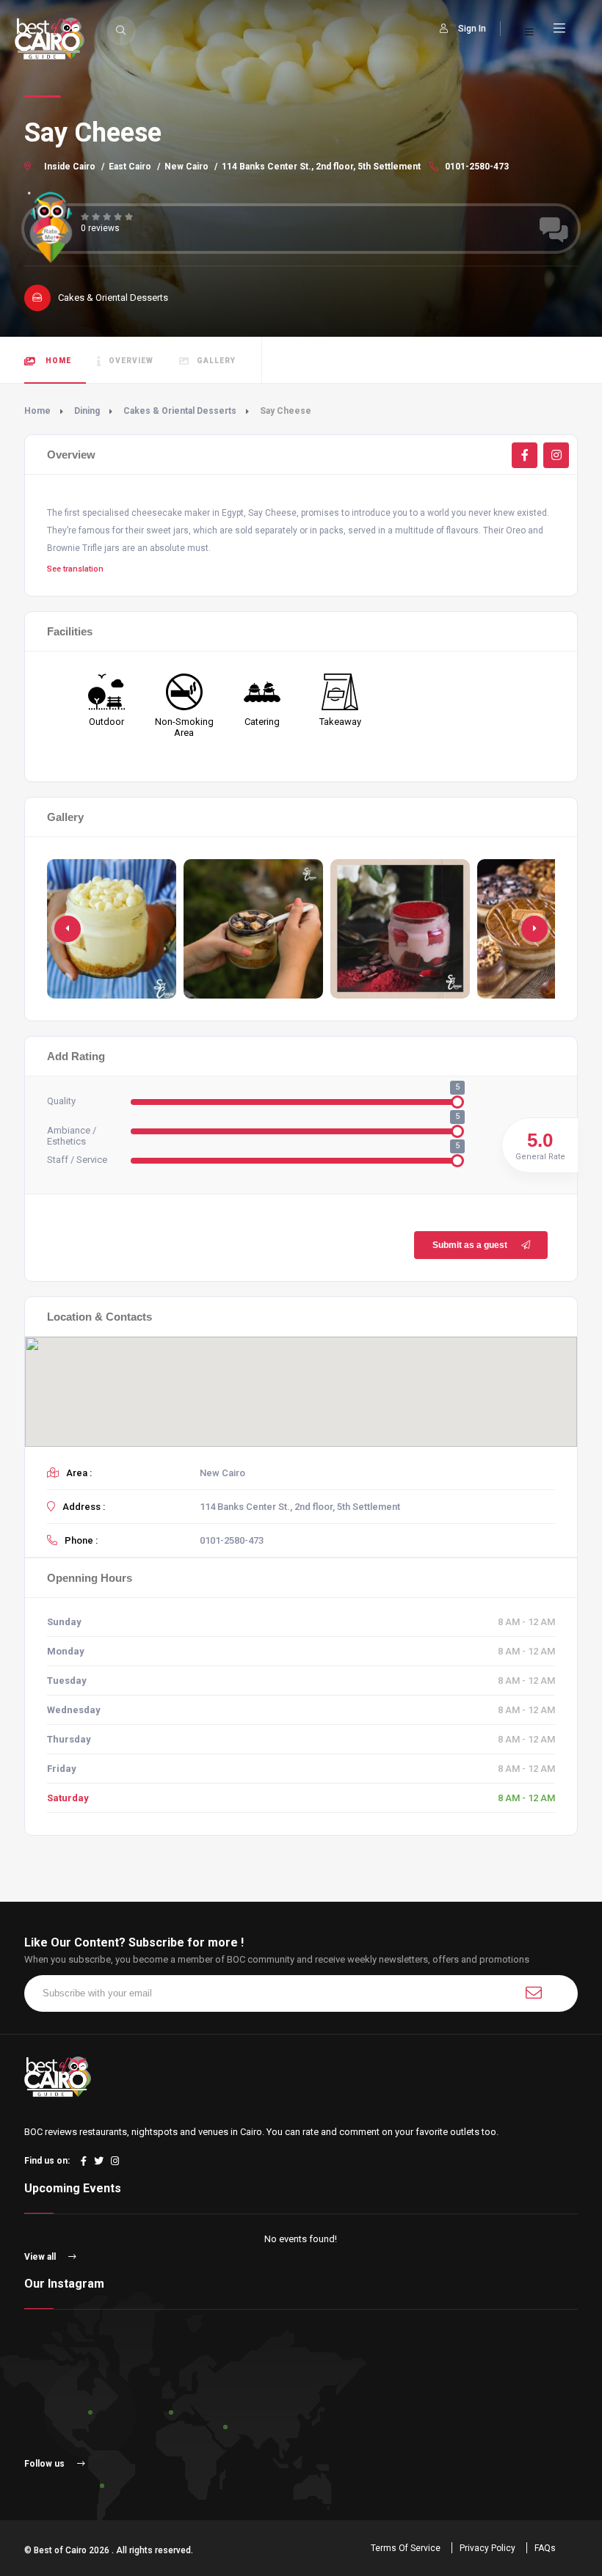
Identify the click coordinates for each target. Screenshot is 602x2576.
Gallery (216, 361)
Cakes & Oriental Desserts (180, 411)
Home (57, 361)
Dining (87, 411)
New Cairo (186, 167)
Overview (131, 361)
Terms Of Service (406, 2548)
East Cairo (130, 167)
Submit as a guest (470, 1245)
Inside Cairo (70, 167)
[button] (534, 929)
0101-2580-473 (476, 167)
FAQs (545, 2548)
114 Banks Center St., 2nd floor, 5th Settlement (321, 167)
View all (41, 2257)
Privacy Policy (487, 2548)
